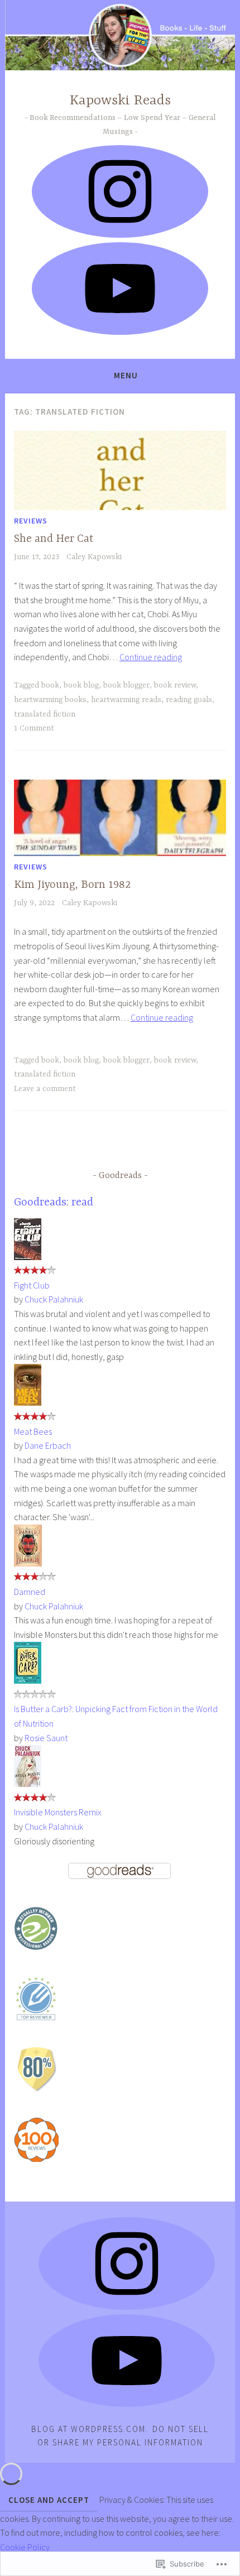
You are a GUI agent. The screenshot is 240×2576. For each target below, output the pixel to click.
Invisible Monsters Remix (58, 1812)
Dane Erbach (48, 1445)
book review (175, 685)
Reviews (31, 521)
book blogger (126, 685)
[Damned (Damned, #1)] (28, 1563)
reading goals (189, 700)
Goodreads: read (54, 1202)
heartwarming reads (126, 700)
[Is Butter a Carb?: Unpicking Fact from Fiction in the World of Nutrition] (28, 1680)
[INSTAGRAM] (127, 2263)
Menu (126, 375)
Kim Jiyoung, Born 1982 (72, 885)
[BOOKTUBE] (127, 2361)
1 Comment (34, 728)
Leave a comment (45, 1089)
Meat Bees (33, 1431)
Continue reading (151, 657)
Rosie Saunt (46, 1738)
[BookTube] (120, 289)
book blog (81, 685)
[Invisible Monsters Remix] (28, 1784)
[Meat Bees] (28, 1402)
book (50, 685)
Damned (30, 1592)
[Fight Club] (28, 1257)
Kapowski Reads (120, 101)
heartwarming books (50, 700)
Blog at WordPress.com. (90, 2429)
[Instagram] (120, 191)
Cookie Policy (25, 2547)
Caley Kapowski (94, 557)
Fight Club (32, 1285)
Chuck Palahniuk (54, 1299)
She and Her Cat (54, 539)
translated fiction (45, 714)
